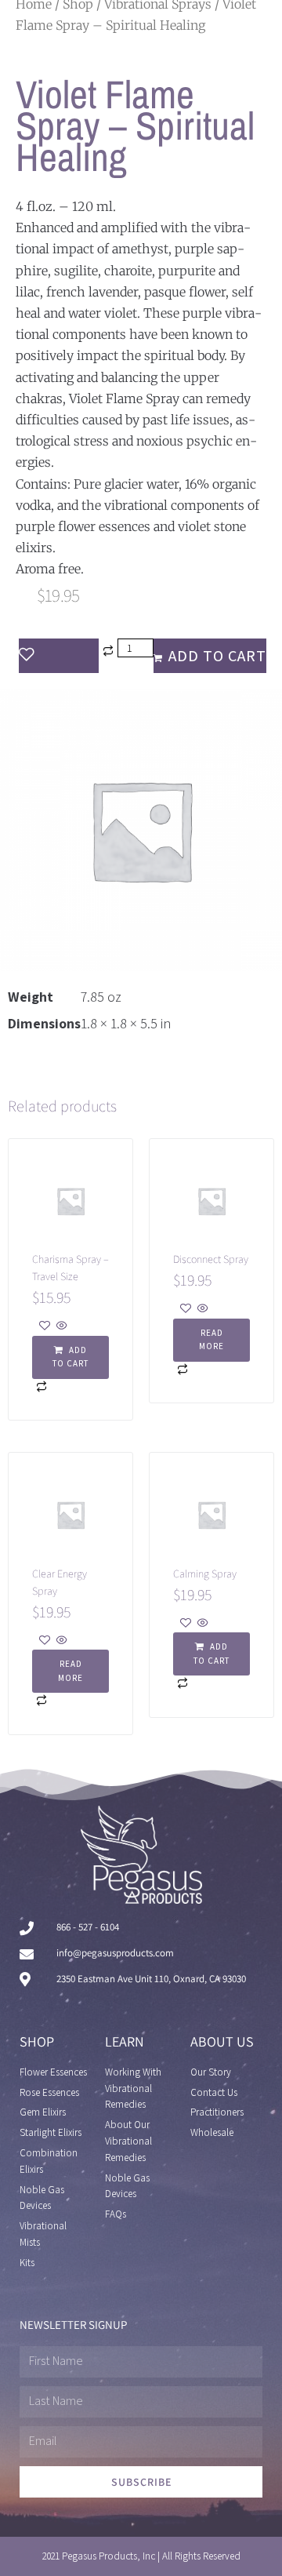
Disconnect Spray (211, 1259)
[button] (70, 1357)
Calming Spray (205, 1574)
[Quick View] (61, 1326)
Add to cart (217, 656)
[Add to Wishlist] (59, 656)
